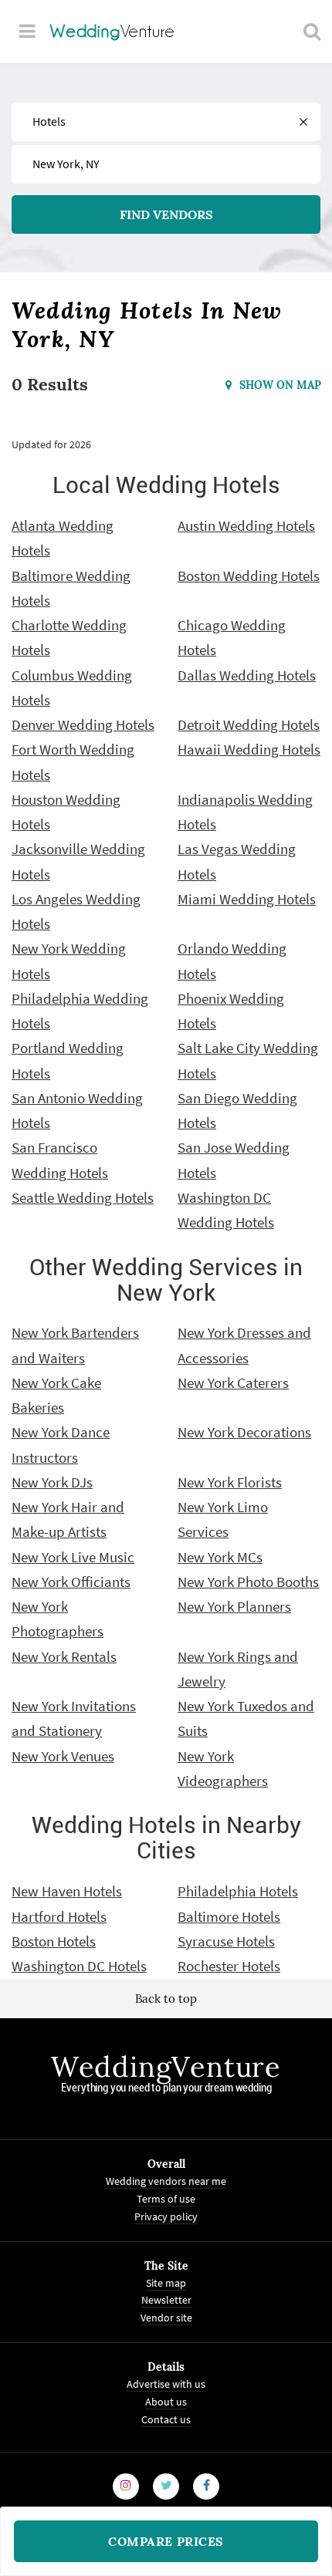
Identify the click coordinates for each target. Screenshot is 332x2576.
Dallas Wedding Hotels (247, 675)
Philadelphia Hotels (238, 1891)
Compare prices (166, 2541)
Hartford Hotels (59, 1916)
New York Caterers (233, 1383)
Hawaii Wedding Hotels (249, 749)
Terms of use (166, 2199)
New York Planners (234, 1606)
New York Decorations (244, 1432)
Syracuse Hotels (226, 1941)
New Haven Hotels (67, 1891)
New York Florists (230, 1482)
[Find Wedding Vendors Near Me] (312, 31)
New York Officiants (71, 1582)
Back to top (166, 1999)
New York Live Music (73, 1557)
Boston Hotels (54, 1941)
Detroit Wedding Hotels (249, 724)
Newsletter (166, 2301)
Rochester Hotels (229, 1966)
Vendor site (166, 2318)
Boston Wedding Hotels (249, 576)
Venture (113, 31)
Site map (166, 2283)
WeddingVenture (166, 2067)
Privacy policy (166, 2216)
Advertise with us (166, 2384)
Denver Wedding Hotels (83, 724)
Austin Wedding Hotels (246, 525)
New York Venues (63, 1756)
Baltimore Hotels (229, 1916)
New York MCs (220, 1557)
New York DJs (52, 1482)
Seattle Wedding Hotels (83, 1197)
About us (166, 2402)
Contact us (166, 2419)
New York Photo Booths (248, 1582)
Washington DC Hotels (79, 1966)
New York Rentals (64, 1656)
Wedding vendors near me (166, 2181)
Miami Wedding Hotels (247, 899)
